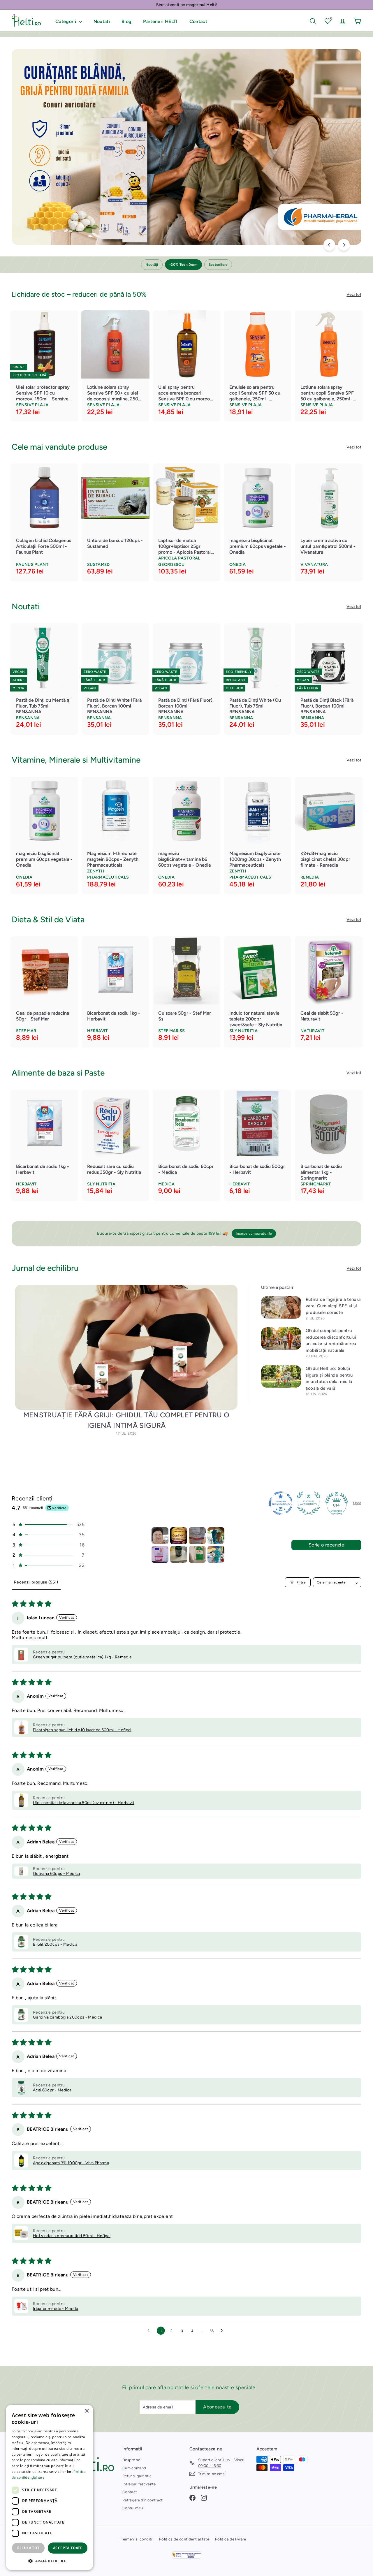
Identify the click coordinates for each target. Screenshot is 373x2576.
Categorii (66, 21)
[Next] (344, 245)
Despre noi (132, 2460)
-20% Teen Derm (183, 265)
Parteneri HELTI (160, 21)
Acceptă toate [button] (68, 2548)
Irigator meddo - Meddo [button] (56, 2309)
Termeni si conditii (137, 2539)
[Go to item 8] (216, 1554)
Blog (126, 21)
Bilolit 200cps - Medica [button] (55, 1944)
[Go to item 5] (160, 1554)
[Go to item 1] (160, 1536)
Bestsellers (218, 265)
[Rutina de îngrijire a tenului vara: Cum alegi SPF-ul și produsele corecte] (281, 1307)
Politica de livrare (231, 2539)
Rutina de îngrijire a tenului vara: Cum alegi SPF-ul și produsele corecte (333, 1306)
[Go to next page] (223, 2331)
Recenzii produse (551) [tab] (36, 1582)
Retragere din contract (143, 2500)
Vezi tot (354, 294)
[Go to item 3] (197, 1536)
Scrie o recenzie (326, 1545)
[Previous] (329, 245)
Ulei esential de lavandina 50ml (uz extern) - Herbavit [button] (84, 1803)
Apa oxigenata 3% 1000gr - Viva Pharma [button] (71, 2163)
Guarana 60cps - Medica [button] (57, 1874)
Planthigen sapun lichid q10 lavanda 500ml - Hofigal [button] (82, 1730)
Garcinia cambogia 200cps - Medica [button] (68, 2017)
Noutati (102, 21)
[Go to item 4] (216, 1536)
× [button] (87, 2411)
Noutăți (152, 265)
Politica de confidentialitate (184, 2539)
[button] (48, 1524)
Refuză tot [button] (28, 2548)
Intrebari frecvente (139, 2484)
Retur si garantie (137, 2476)
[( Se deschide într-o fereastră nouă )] (186, 2555)
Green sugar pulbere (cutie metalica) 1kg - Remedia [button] (82, 1657)
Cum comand (134, 2468)
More (357, 1503)
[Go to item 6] (179, 1554)
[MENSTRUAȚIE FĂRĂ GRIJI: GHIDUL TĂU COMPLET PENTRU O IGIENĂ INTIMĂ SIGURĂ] (126, 1347)
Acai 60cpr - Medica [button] (52, 2090)
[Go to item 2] (179, 1536)
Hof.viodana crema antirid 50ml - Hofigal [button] (72, 2236)
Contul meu (133, 2508)
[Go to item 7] (197, 1554)
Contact (198, 21)
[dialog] (50, 2487)
